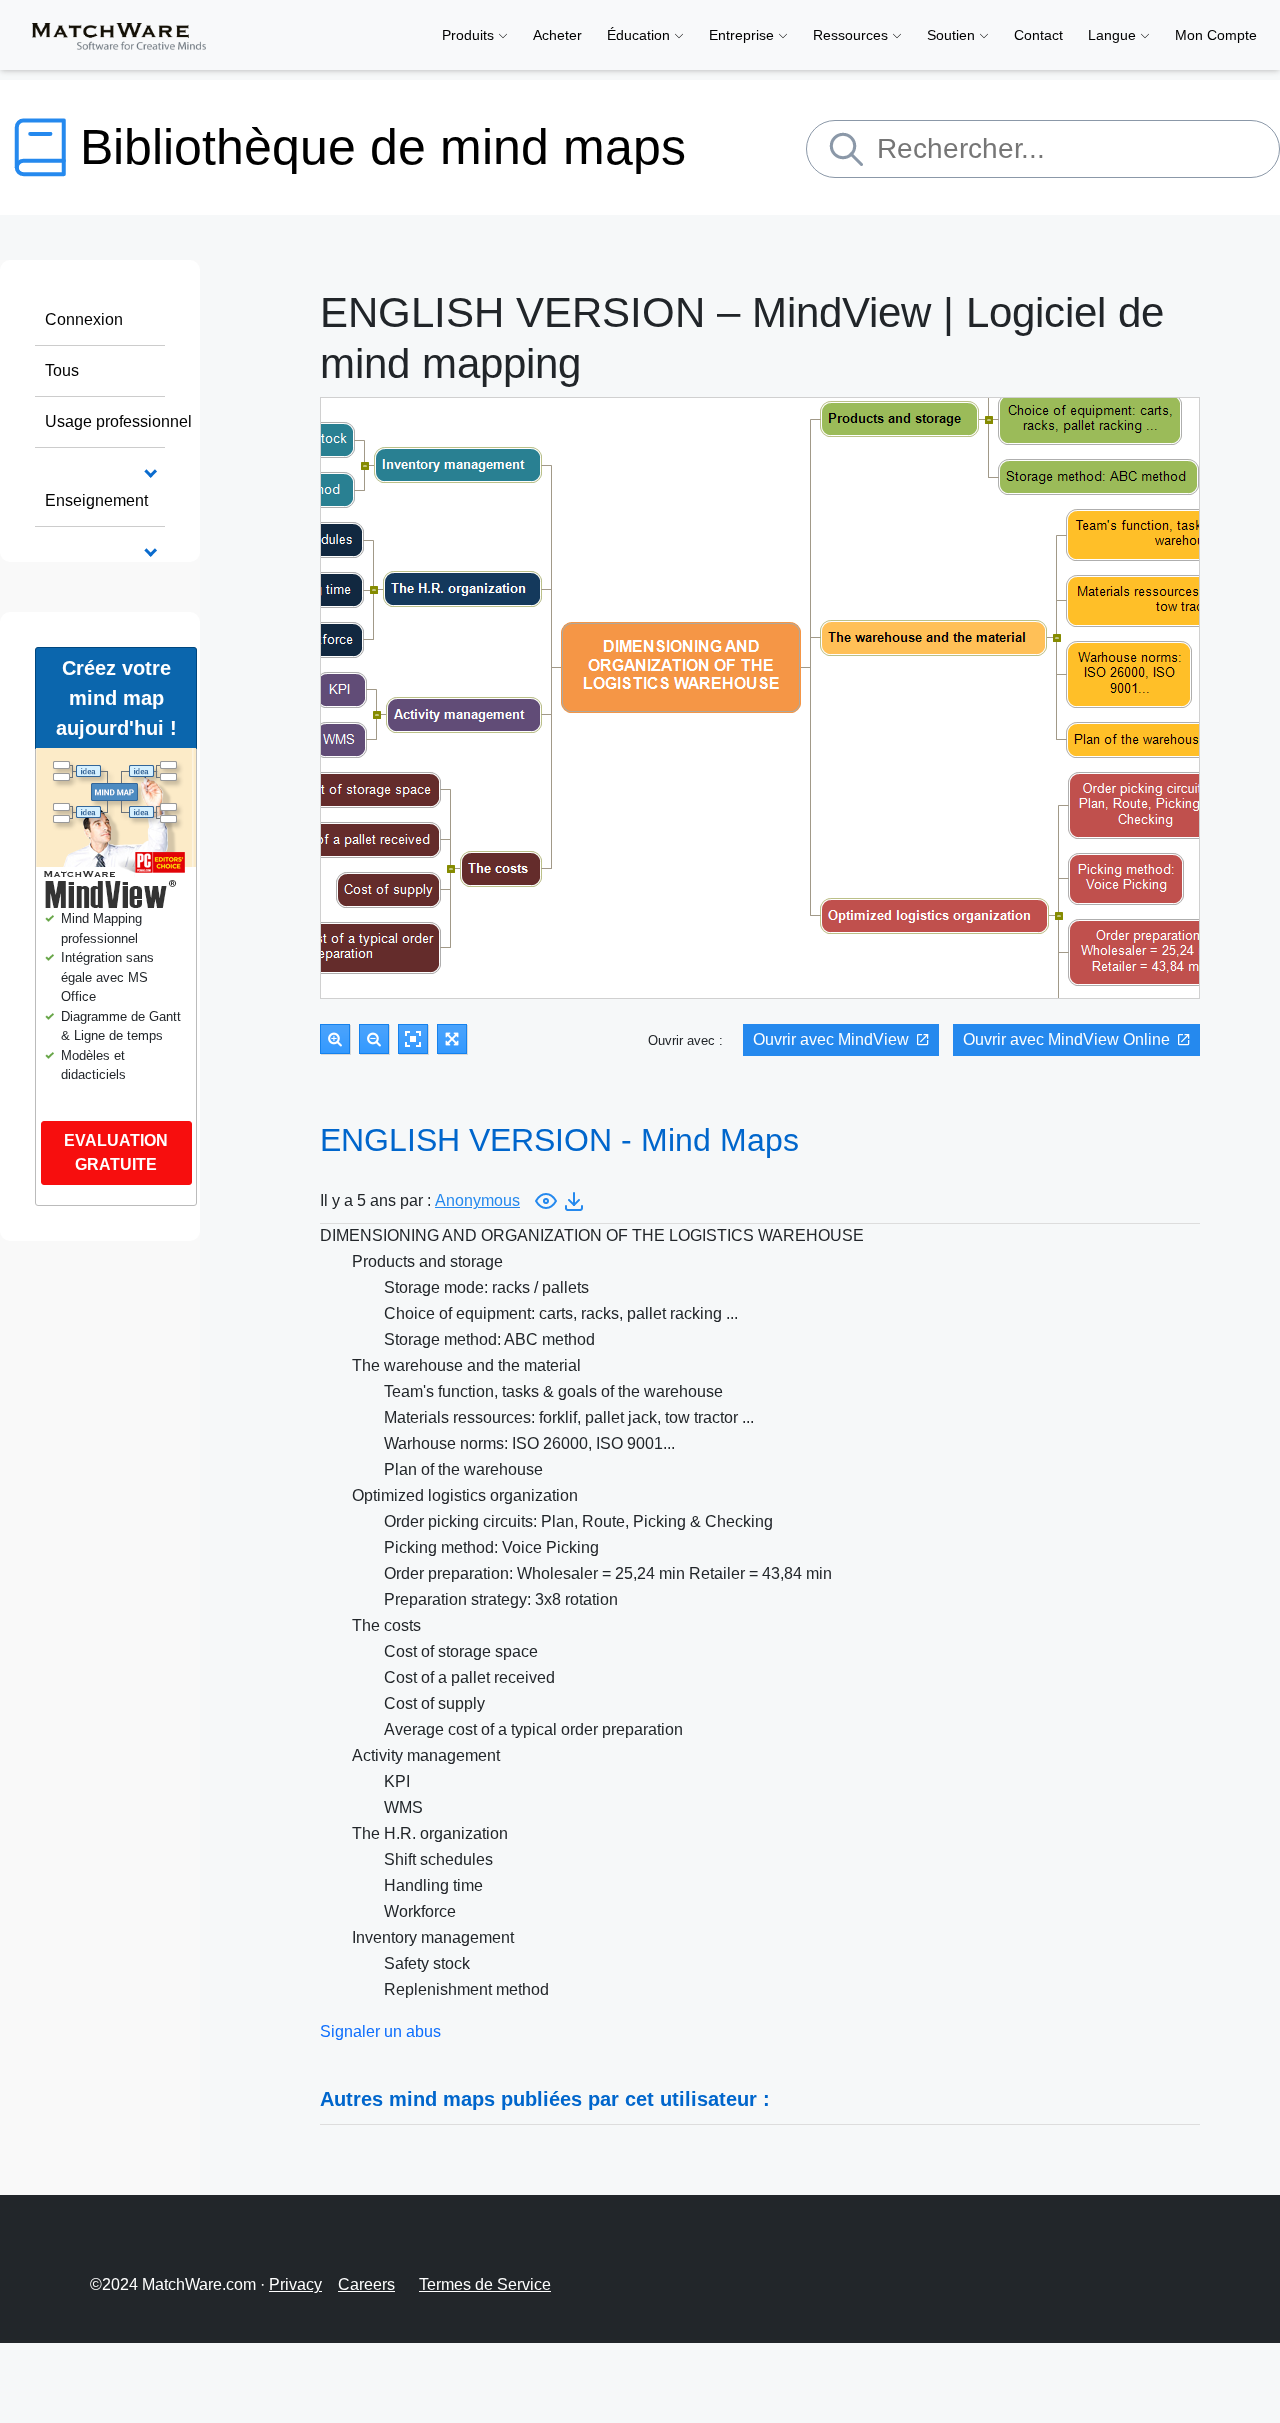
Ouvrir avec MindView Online (1066, 1039)
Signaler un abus (380, 2031)
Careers (366, 2284)
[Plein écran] (452, 1039)
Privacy (295, 2284)
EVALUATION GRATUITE (116, 1152)
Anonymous (477, 1200)
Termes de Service (485, 2284)
